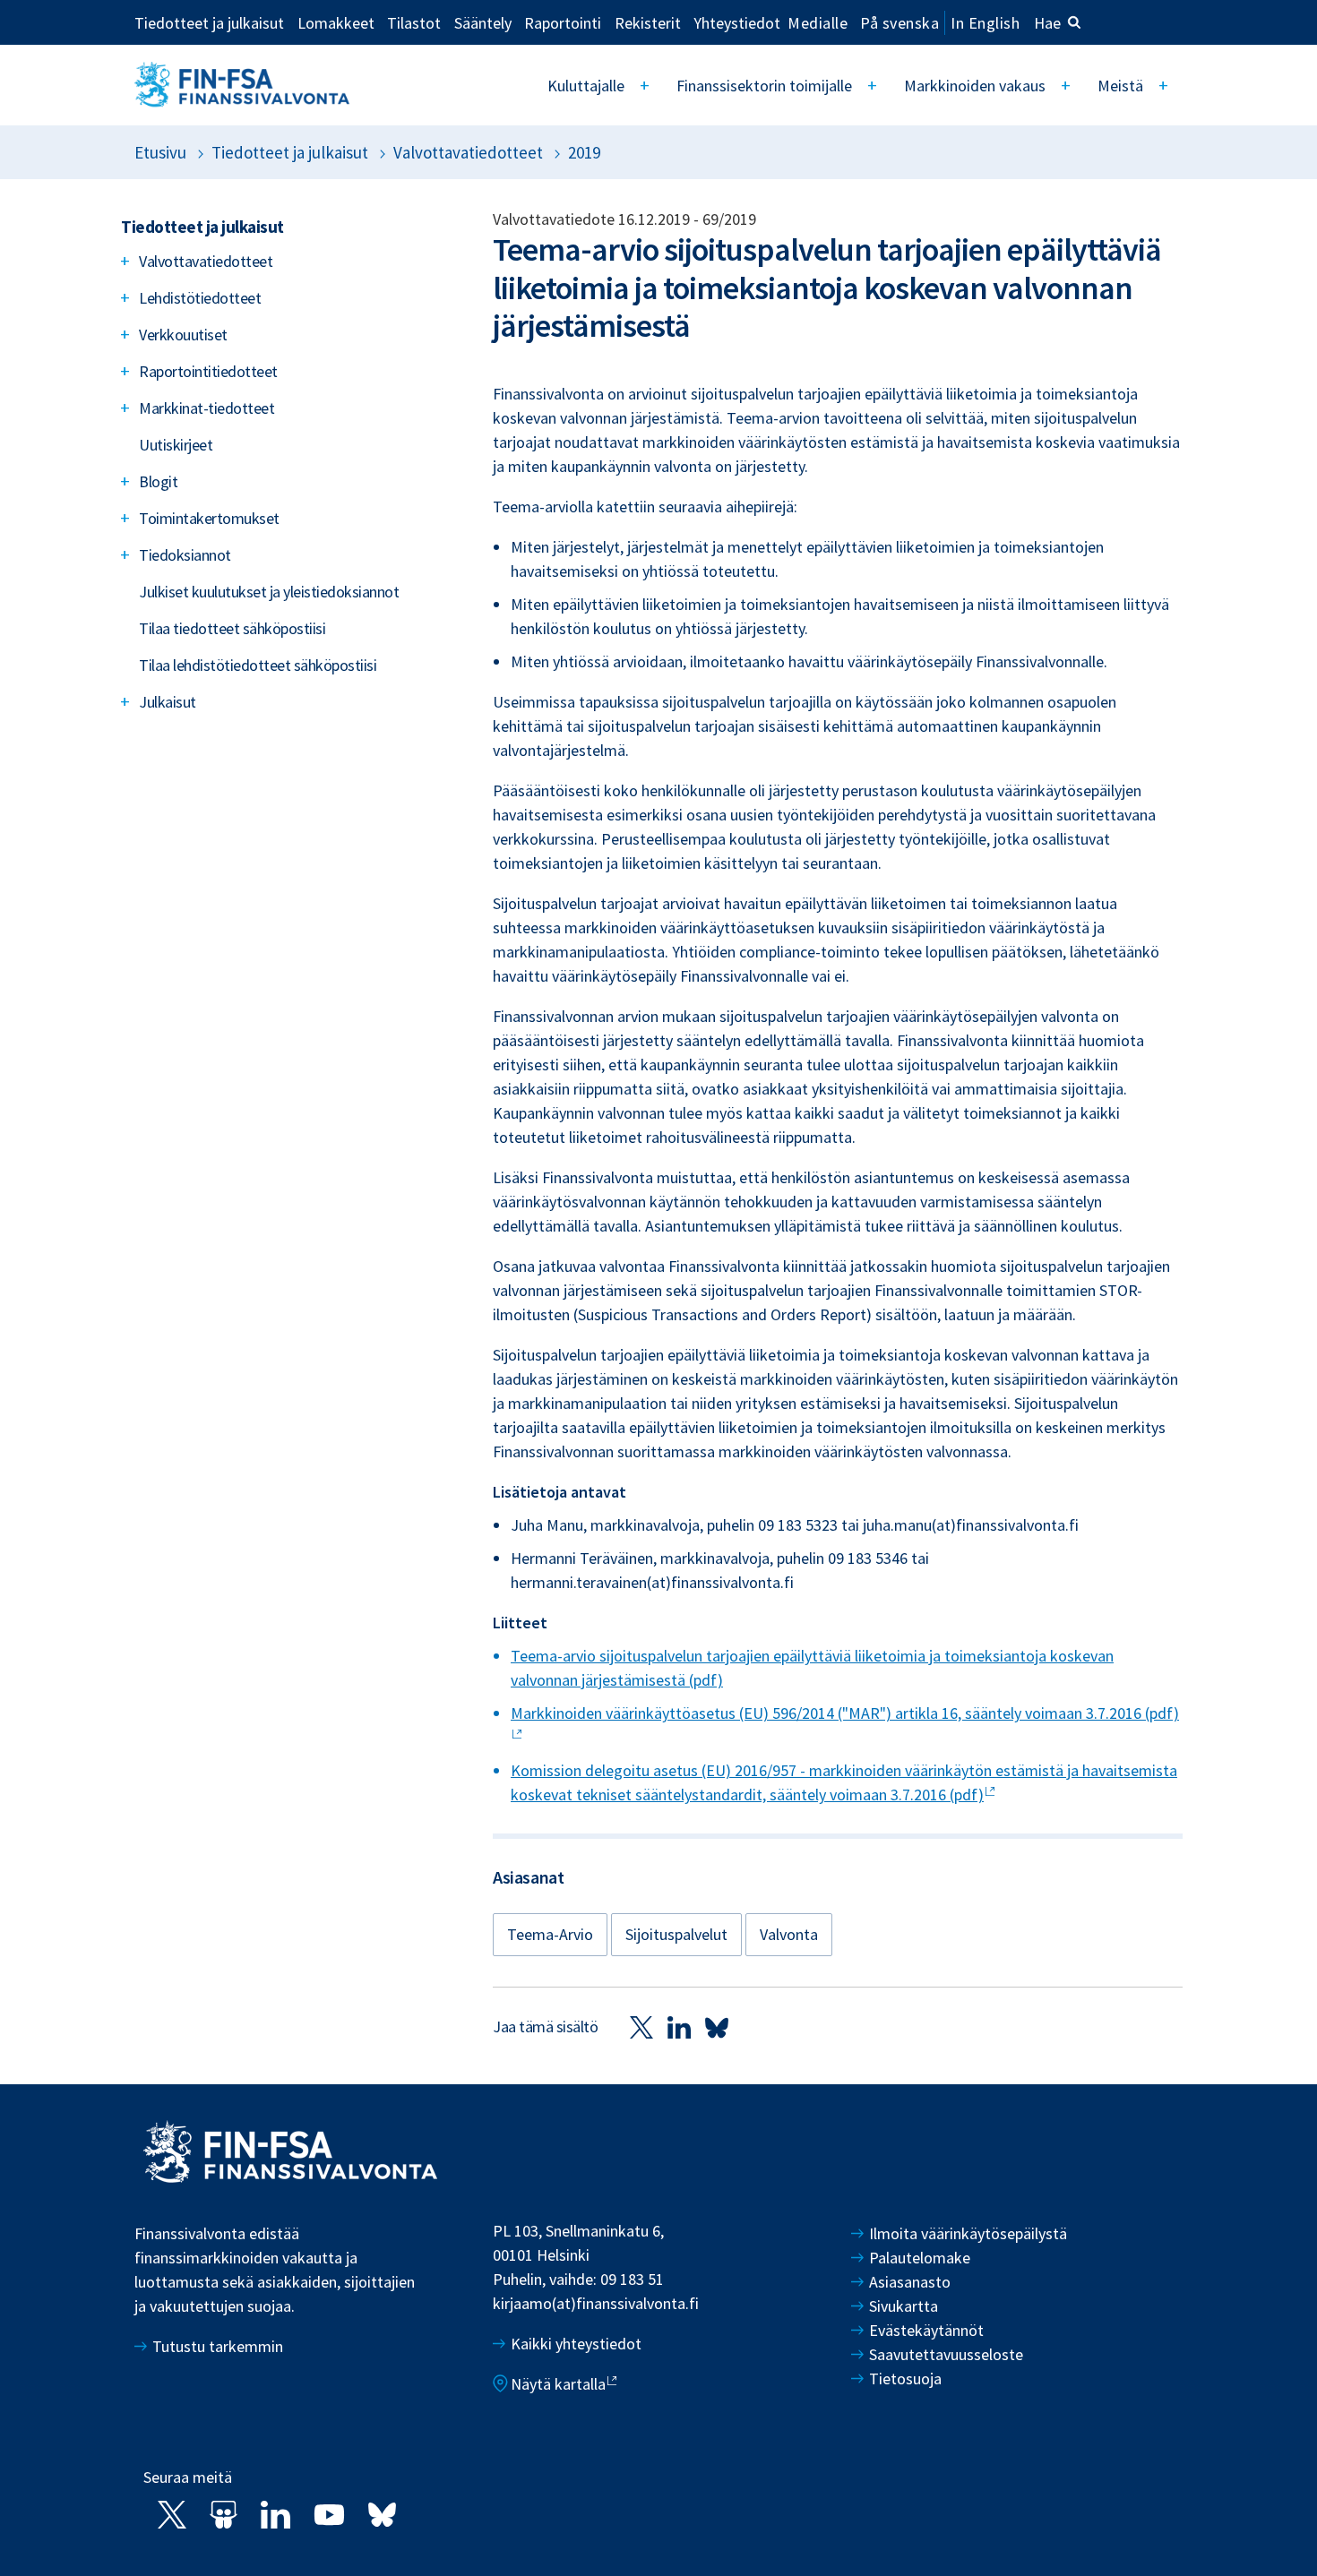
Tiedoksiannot (185, 555)
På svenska (900, 23)
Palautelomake (920, 2258)
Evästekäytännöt (926, 2330)
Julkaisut (168, 702)
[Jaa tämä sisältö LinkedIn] (679, 2026)
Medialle (818, 22)
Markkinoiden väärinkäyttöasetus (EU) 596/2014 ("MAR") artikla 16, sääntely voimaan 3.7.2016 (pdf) (845, 1713)
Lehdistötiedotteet (200, 298)
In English (985, 23)
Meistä (1120, 86)
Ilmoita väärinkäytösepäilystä (968, 2233)
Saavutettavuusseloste (946, 2354)
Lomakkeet (336, 22)
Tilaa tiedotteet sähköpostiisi (232, 628)
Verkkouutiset (183, 335)
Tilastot (414, 22)
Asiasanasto (910, 2282)
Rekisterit (648, 22)
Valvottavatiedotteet (468, 152)
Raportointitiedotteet (208, 371)
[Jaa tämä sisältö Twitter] (641, 2026)
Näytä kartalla (558, 2384)
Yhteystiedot (737, 22)
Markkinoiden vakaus (975, 86)
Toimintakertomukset (209, 518)
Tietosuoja (905, 2379)
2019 (584, 152)
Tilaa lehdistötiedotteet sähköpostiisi (258, 665)
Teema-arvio (550, 1934)
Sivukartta (904, 2306)
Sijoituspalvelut (676, 1934)
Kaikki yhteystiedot (576, 2344)
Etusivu (160, 152)
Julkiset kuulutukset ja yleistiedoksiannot (269, 592)
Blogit (158, 481)
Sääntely (483, 22)
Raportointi (563, 22)
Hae (1047, 23)
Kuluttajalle (586, 86)
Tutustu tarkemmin (218, 2346)
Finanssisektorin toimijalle (764, 86)
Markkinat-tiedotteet (207, 408)
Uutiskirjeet (176, 445)
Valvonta (789, 1934)
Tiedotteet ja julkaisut (209, 22)
